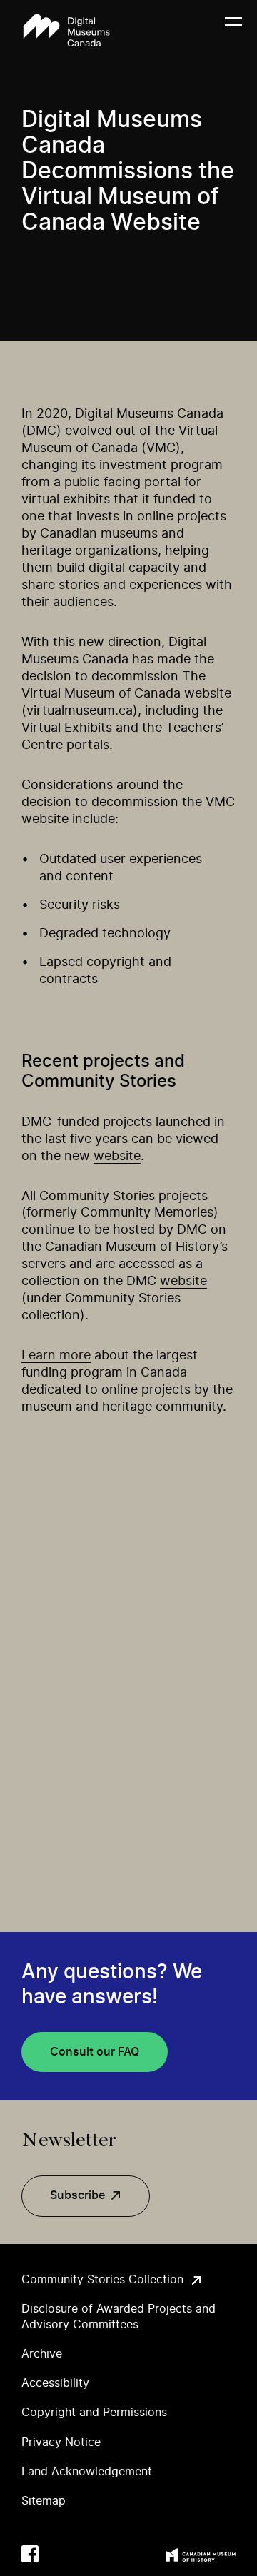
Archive (42, 2354)
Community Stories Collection (102, 2280)
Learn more (56, 1356)
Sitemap (44, 2501)
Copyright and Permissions (94, 2413)
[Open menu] (233, 31)
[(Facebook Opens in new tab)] (30, 2554)
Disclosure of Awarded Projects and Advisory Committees (119, 2316)
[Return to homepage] (66, 30)
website (117, 1157)
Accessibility (55, 2383)
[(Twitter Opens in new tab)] (59, 2554)
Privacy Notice (61, 2442)
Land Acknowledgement (87, 2472)
